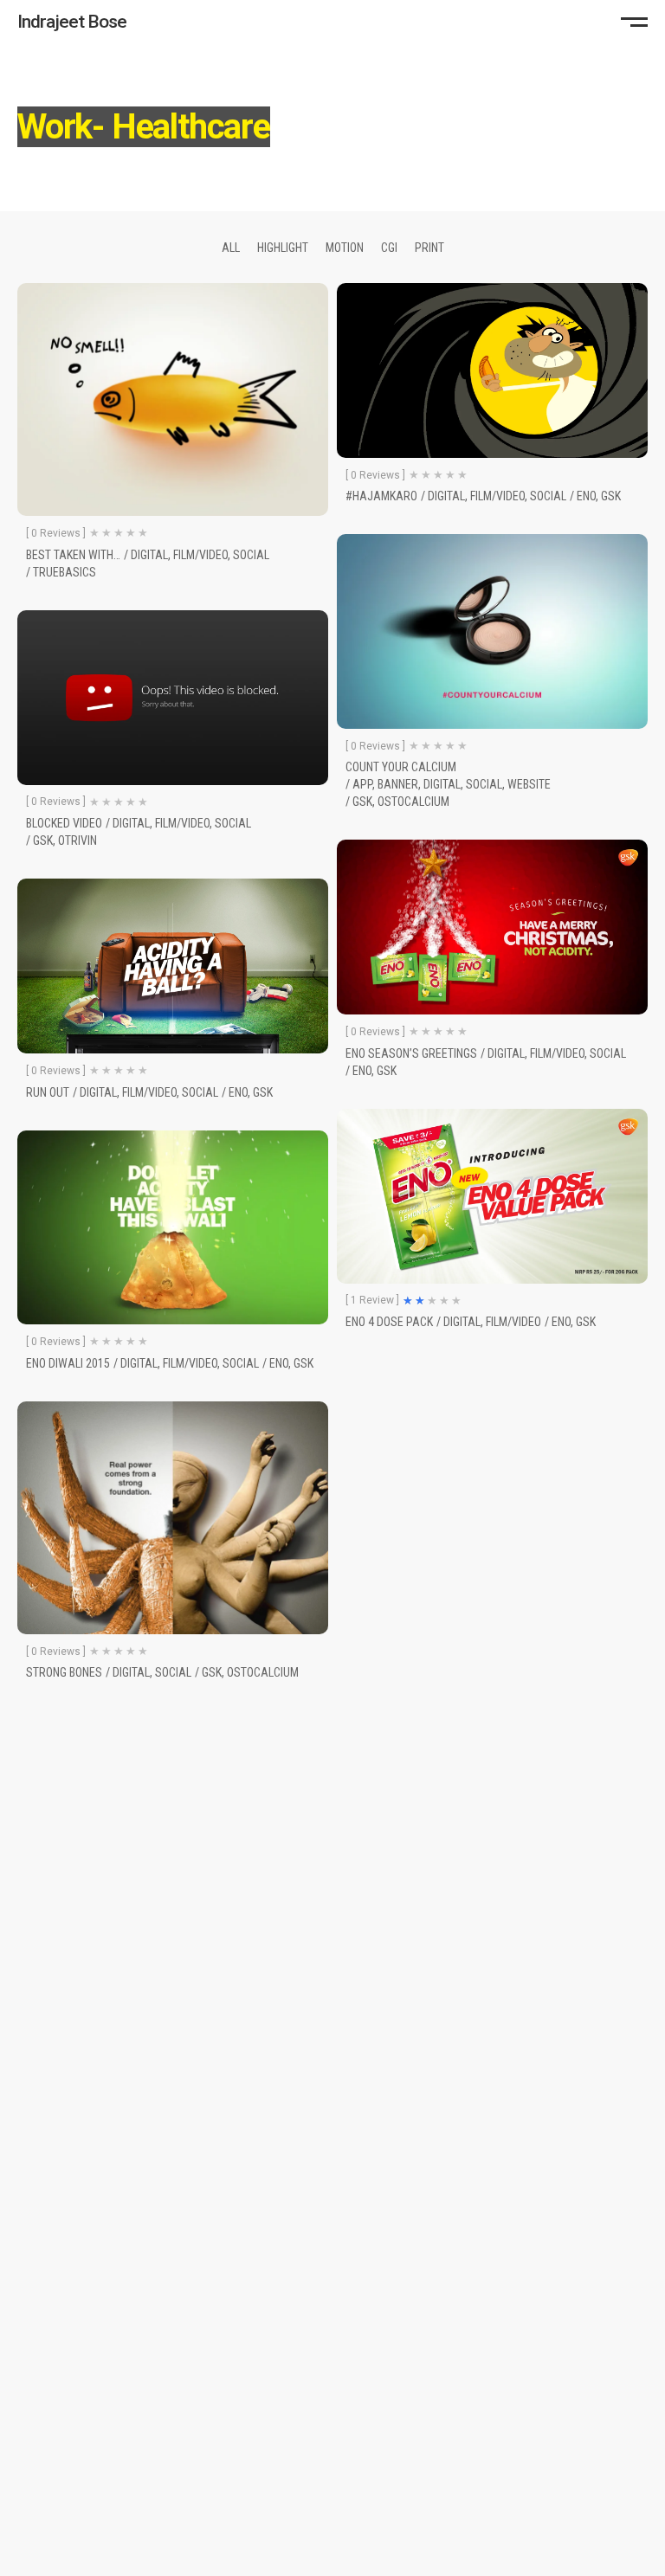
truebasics (65, 572)
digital (149, 555)
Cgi (389, 248)
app (362, 784)
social (251, 555)
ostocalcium (413, 802)
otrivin (77, 840)
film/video (200, 555)
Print (429, 248)
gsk (611, 496)
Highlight (283, 248)
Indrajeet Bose (72, 22)
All (231, 248)
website (529, 784)
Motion (345, 248)
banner (398, 784)
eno (586, 496)
